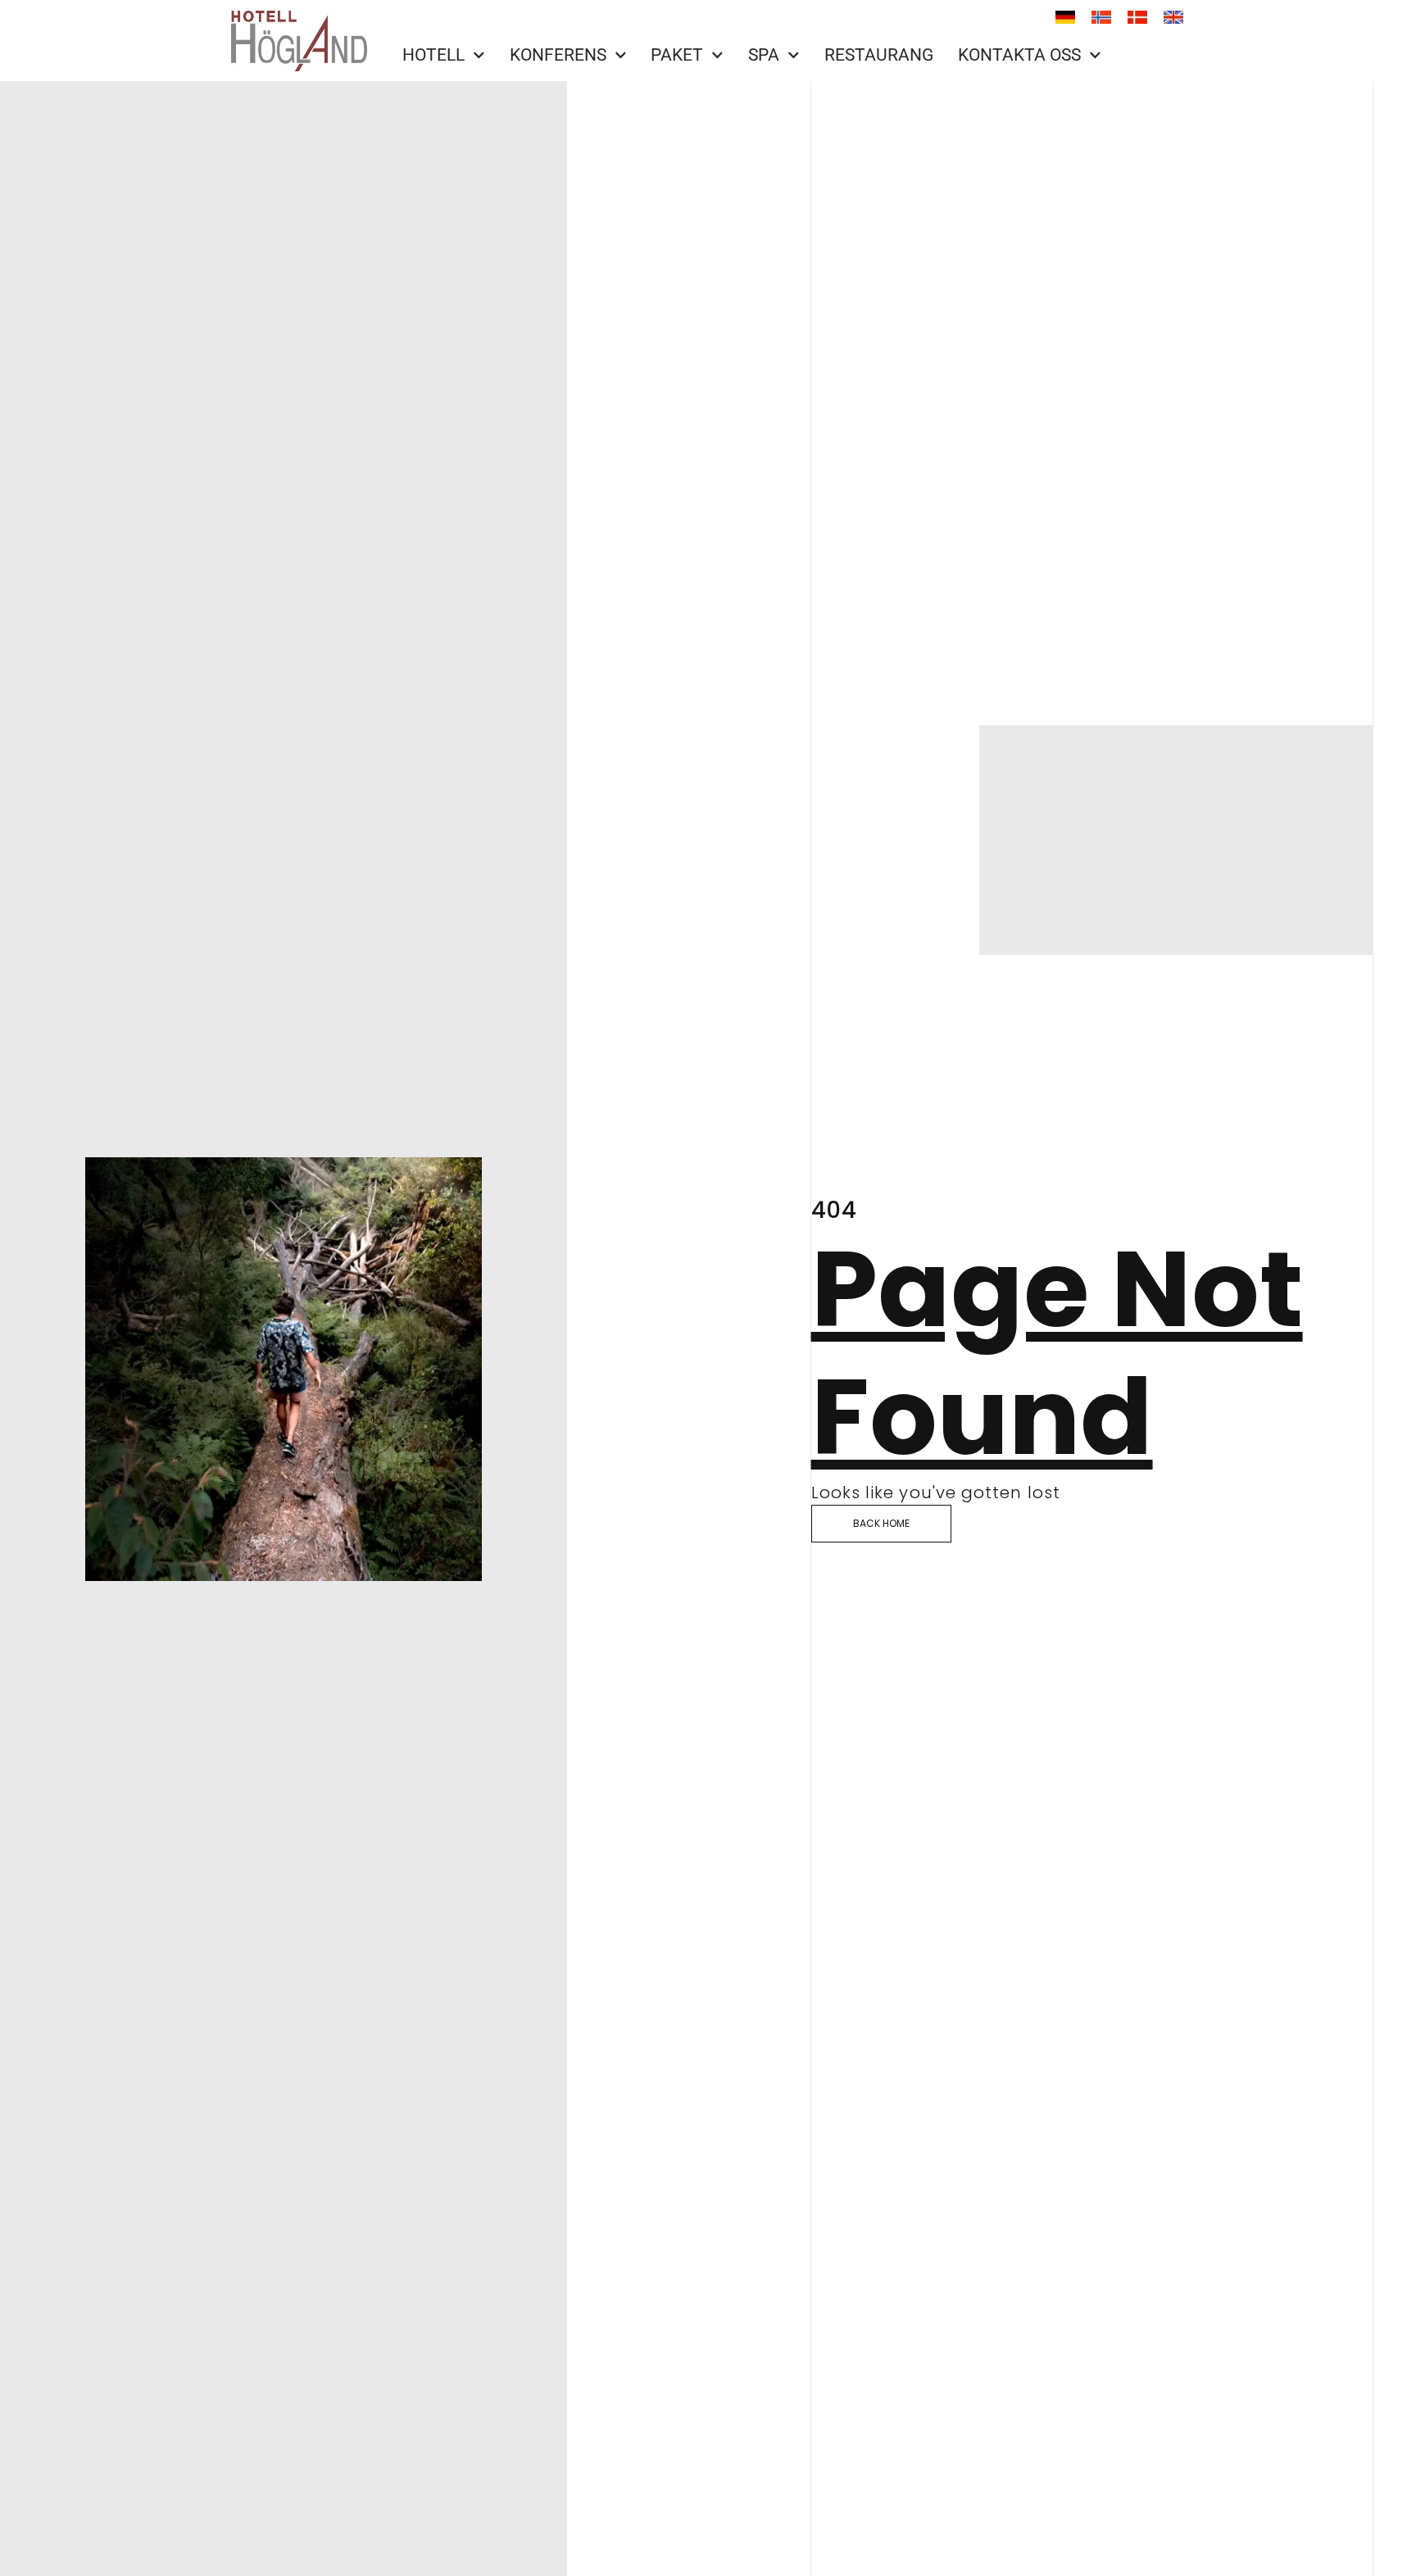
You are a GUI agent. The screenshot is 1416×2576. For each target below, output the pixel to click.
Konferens (558, 55)
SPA (764, 55)
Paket (677, 55)
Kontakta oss (1019, 55)
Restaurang (879, 55)
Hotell (433, 55)
